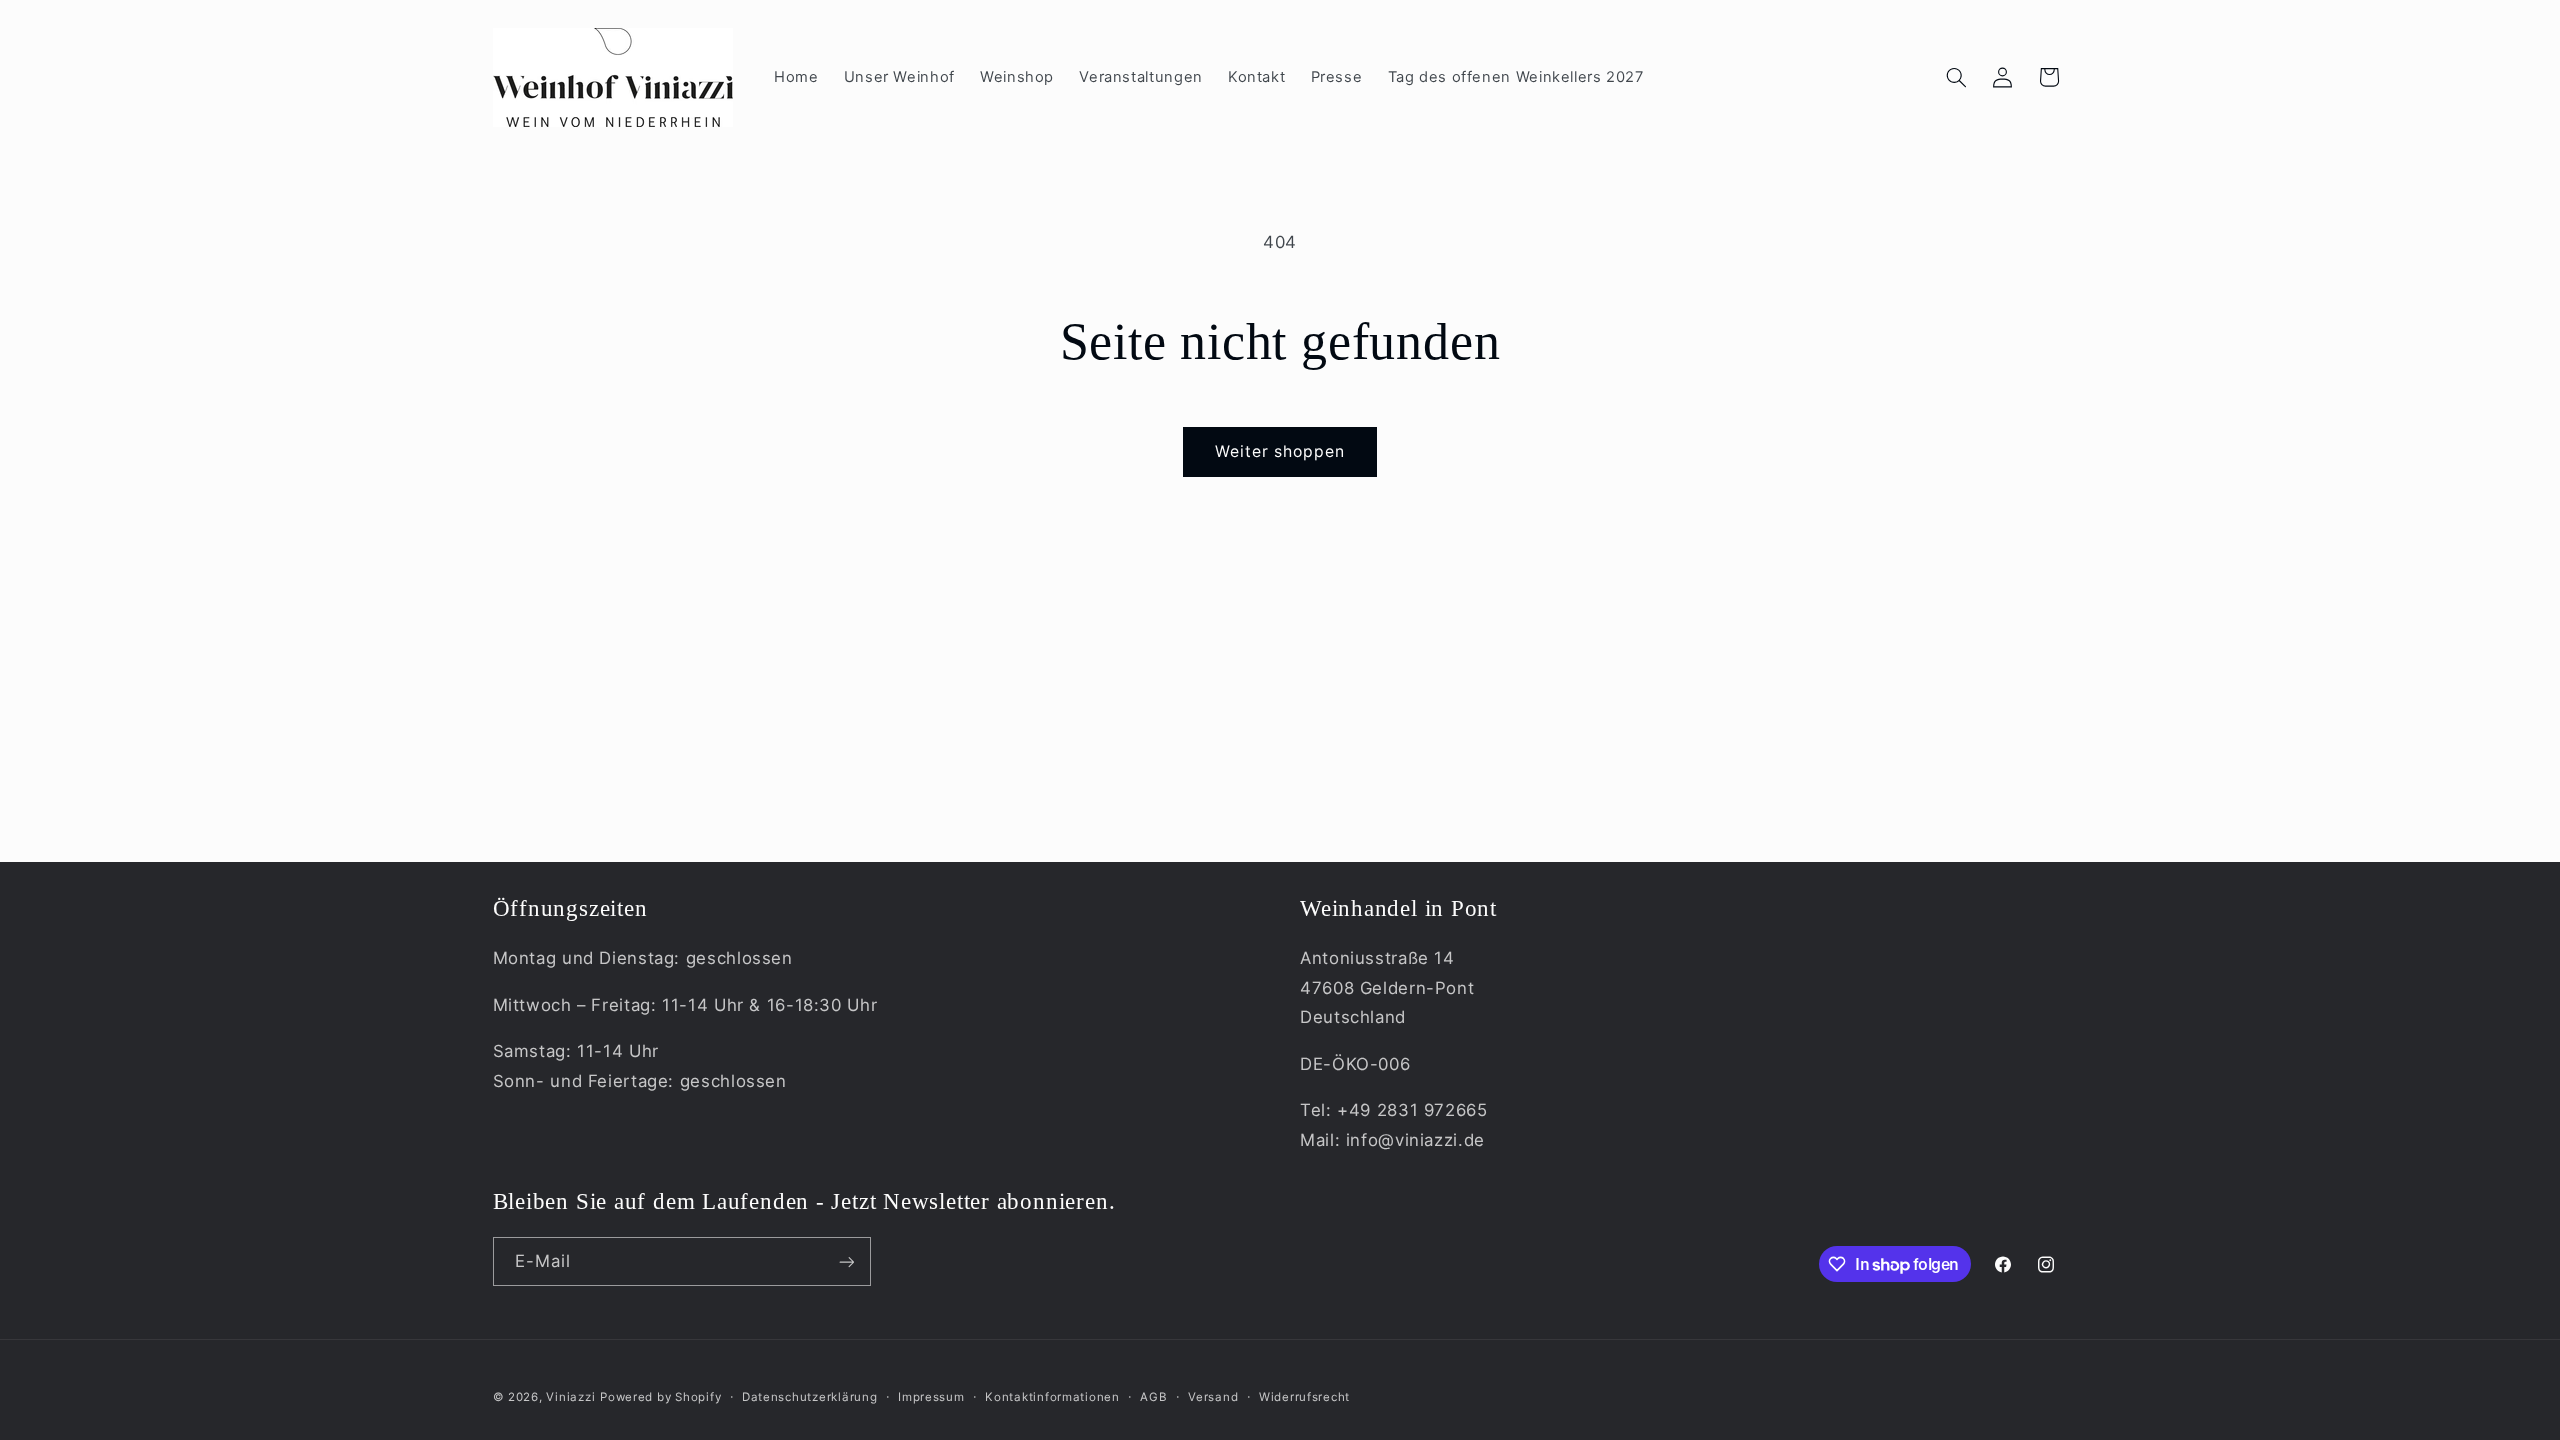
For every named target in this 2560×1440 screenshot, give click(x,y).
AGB (1153, 1397)
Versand (1213, 1397)
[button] (1956, 77)
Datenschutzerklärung (810, 1397)
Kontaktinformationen (1052, 1397)
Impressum (931, 1397)
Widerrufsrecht (1304, 1397)
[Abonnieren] (846, 1261)
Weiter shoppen (1280, 451)
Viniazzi (570, 1397)
